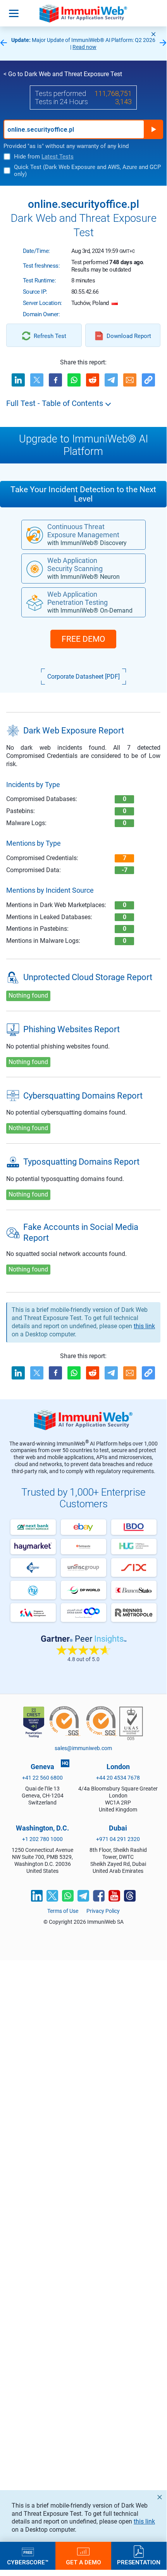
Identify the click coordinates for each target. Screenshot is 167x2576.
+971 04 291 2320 (118, 1839)
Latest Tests (58, 157)
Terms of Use (63, 1911)
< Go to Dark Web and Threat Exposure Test (63, 74)
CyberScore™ (28, 2562)
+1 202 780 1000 (42, 1839)
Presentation (139, 2562)
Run (153, 129)
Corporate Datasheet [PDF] (83, 677)
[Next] (163, 43)
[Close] (153, 34)
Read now (84, 47)
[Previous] (3, 43)
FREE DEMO (83, 639)
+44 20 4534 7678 (118, 1778)
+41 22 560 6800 (42, 1778)
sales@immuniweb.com (83, 1748)
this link (144, 2521)
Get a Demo (83, 2562)
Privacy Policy (103, 1911)
